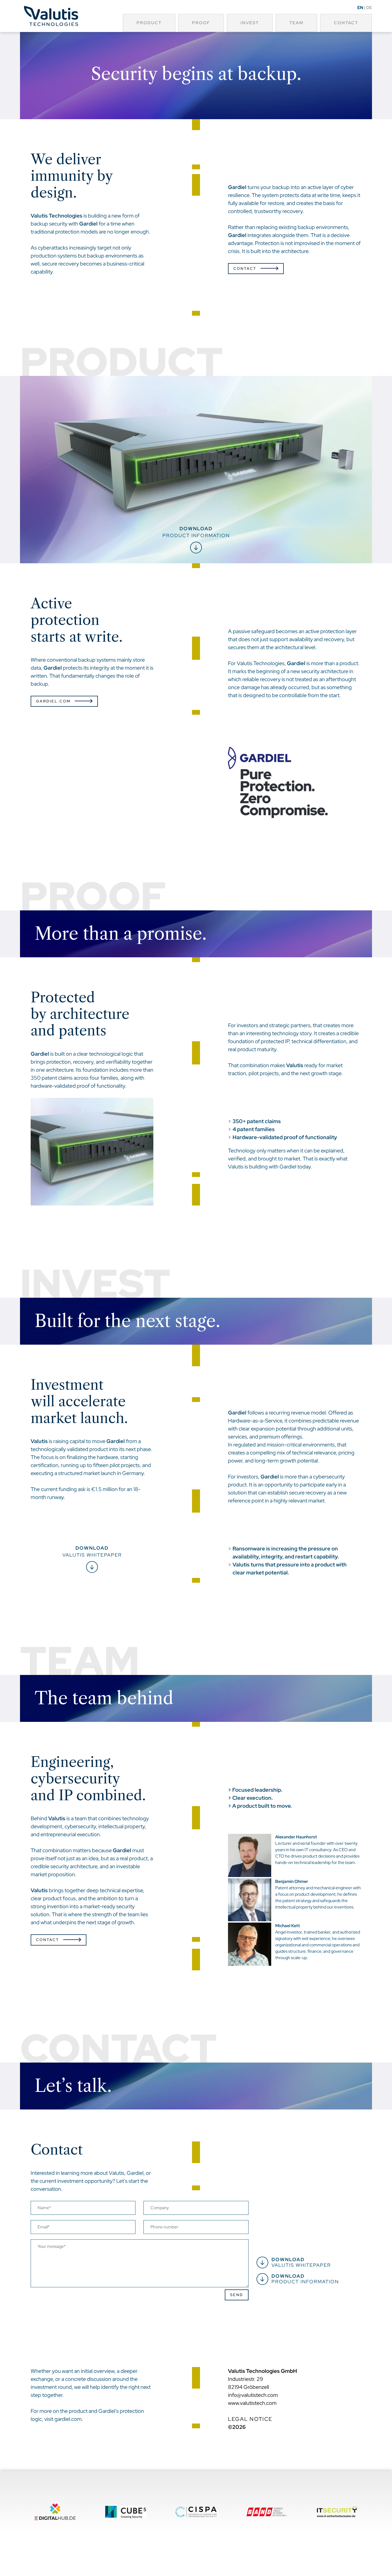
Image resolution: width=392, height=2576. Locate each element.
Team (296, 23)
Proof (201, 23)
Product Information (305, 2279)
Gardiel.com (53, 701)
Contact (346, 23)
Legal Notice (250, 2419)
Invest (250, 23)
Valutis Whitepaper (92, 1551)
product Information (196, 532)
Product (149, 23)
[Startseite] (51, 17)
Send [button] (237, 2295)
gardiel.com (68, 2419)
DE (369, 8)
